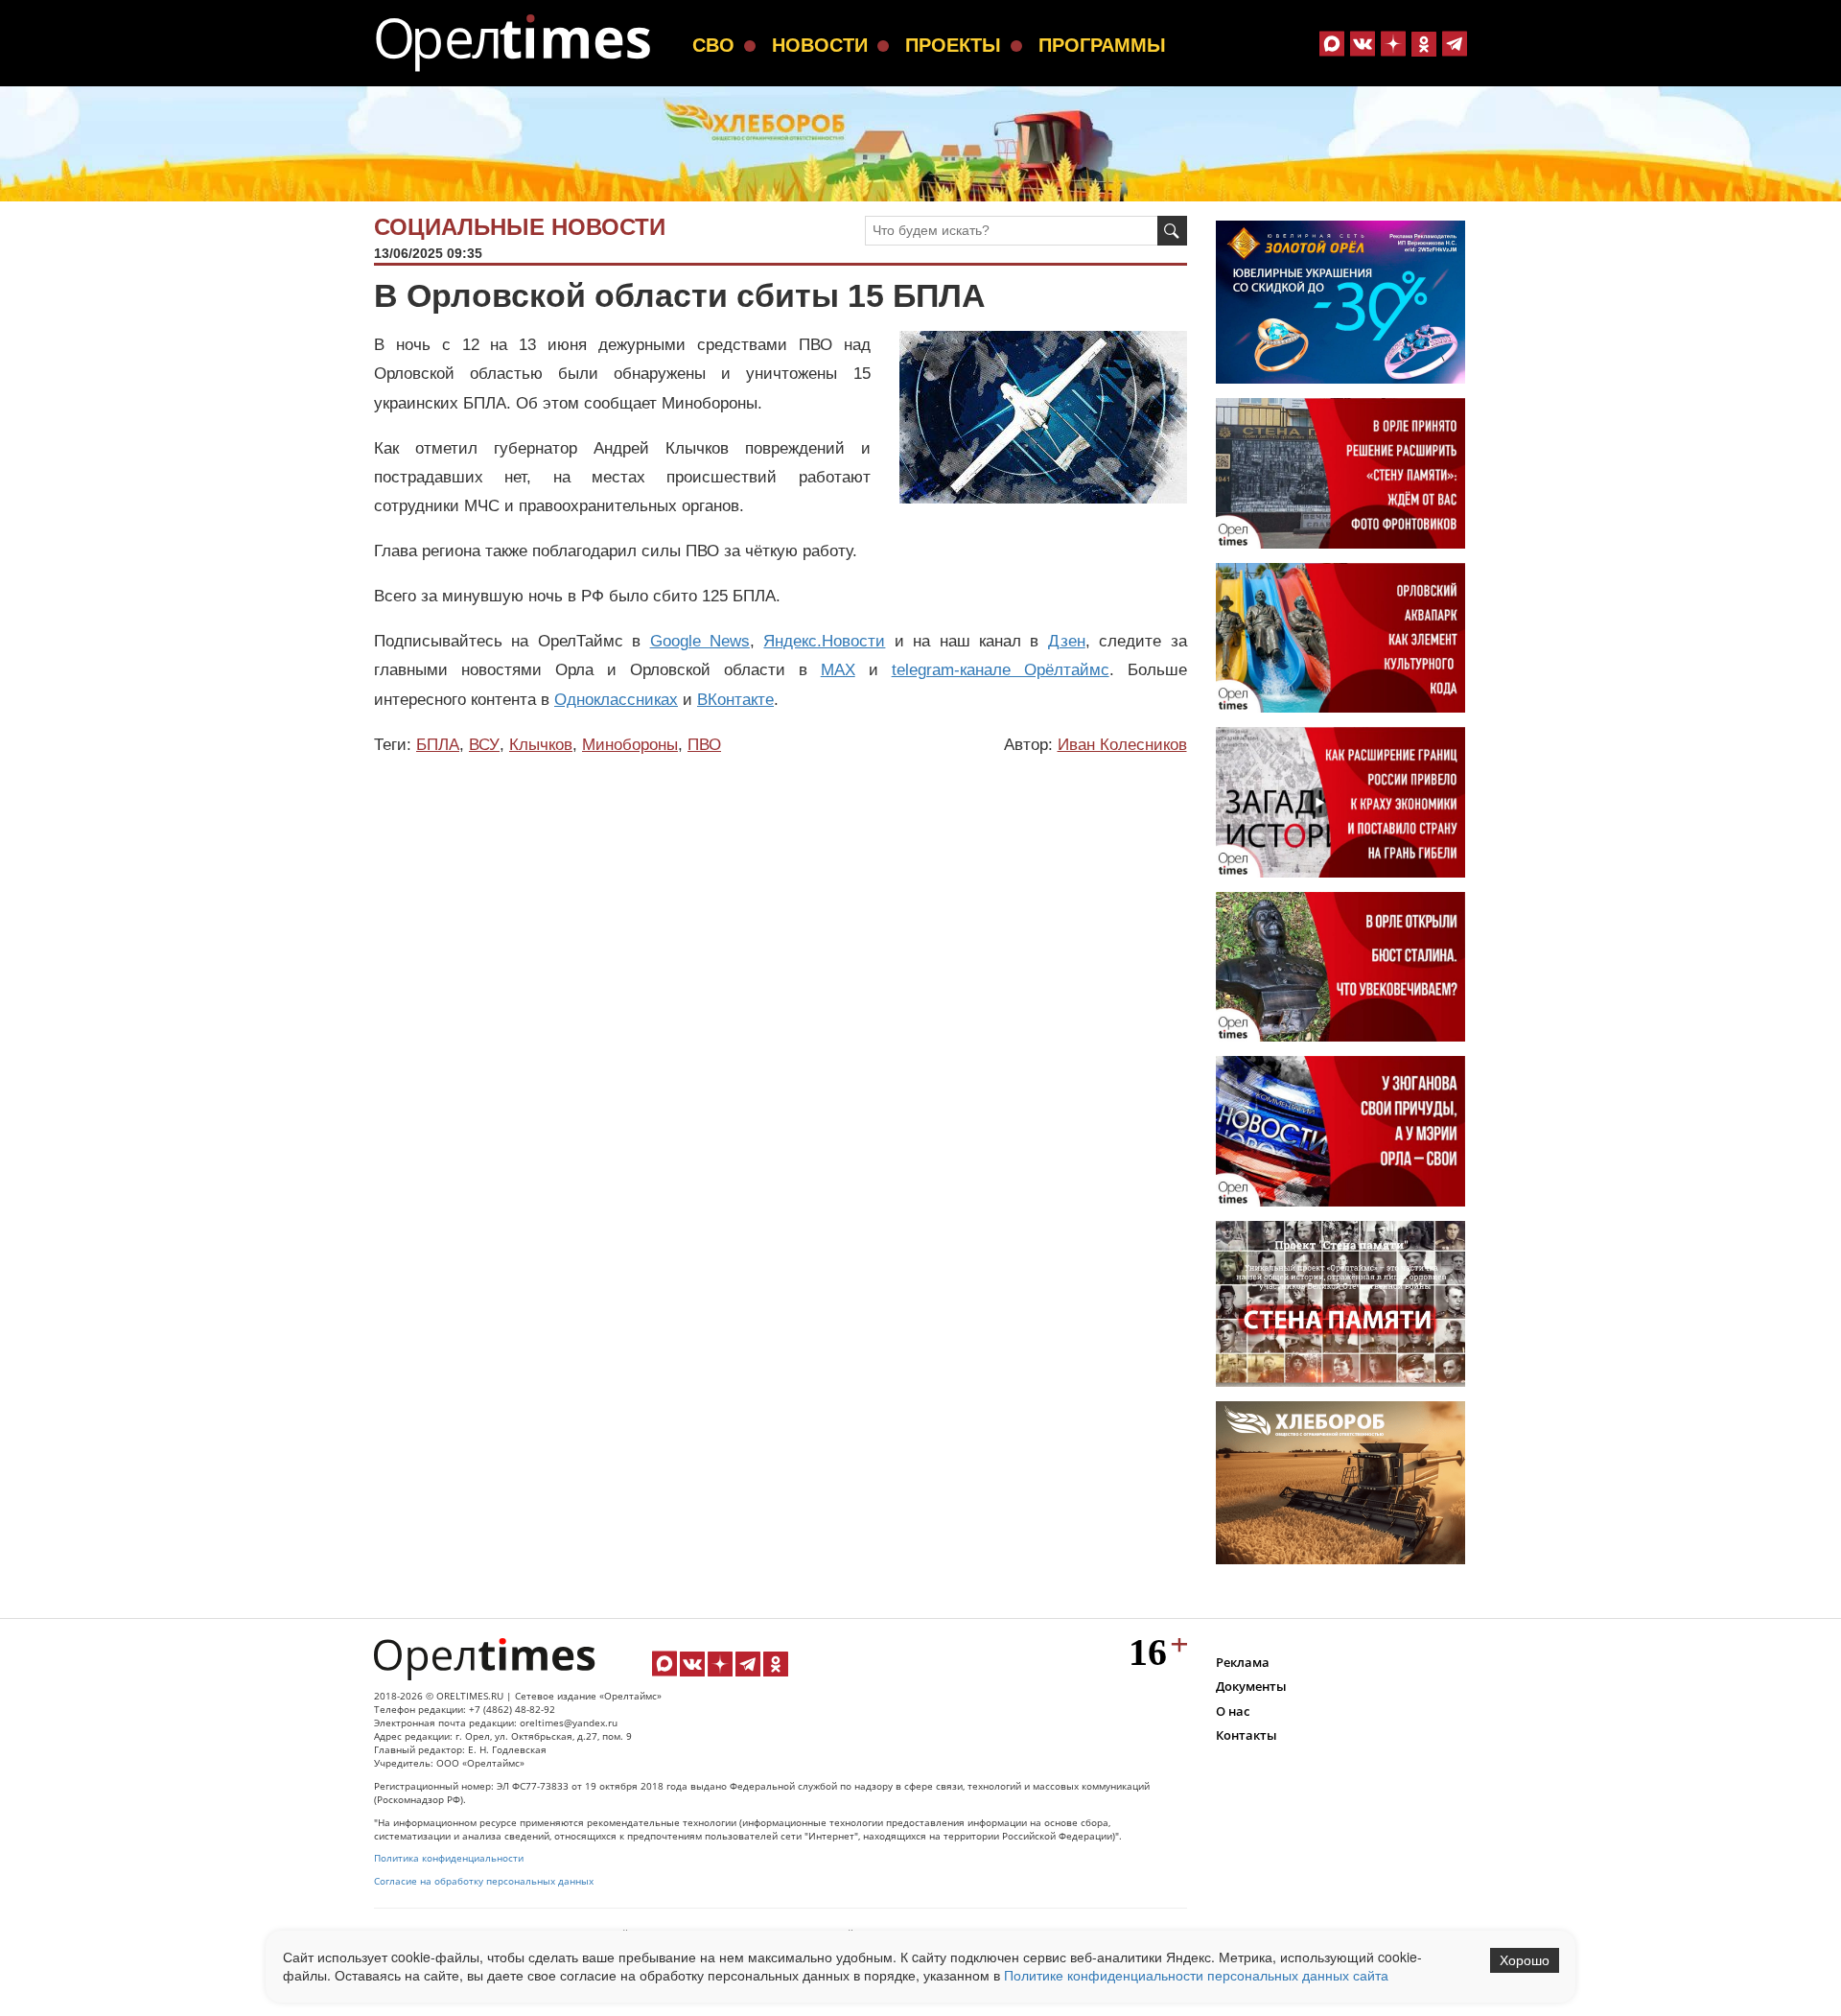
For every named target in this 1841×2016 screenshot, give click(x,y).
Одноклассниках (616, 700)
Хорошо (1525, 1960)
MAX (838, 670)
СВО (713, 45)
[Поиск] (1172, 231)
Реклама (1243, 1662)
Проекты (953, 45)
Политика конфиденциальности (449, 1858)
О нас (1233, 1711)
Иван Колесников (1122, 745)
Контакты (1247, 1735)
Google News (700, 641)
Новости (820, 45)
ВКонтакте (735, 700)
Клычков (541, 745)
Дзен (1067, 641)
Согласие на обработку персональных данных (484, 1881)
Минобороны (630, 745)
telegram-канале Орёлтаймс (1001, 670)
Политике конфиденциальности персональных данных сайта (1196, 1975)
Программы (1102, 45)
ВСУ (484, 745)
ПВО (704, 745)
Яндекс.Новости (824, 641)
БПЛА (438, 745)
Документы (1251, 1686)
